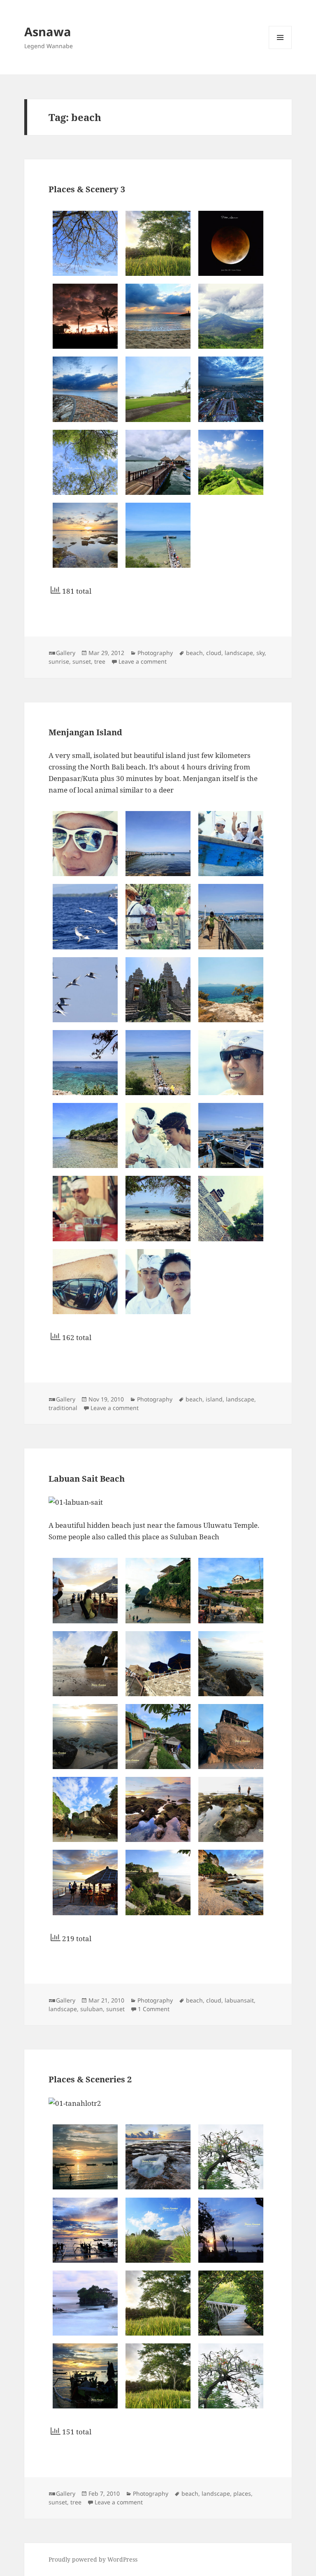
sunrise (59, 661)
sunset (82, 661)
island (214, 1399)
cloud (214, 653)
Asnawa (48, 31)
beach (194, 653)
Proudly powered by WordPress (93, 2559)
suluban (92, 2009)
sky (260, 653)
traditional (63, 1408)
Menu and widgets (280, 49)
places (242, 2493)
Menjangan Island (85, 732)
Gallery (66, 653)
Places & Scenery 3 (87, 189)
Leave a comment (143, 661)
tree (100, 661)
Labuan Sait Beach (87, 1479)
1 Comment (154, 2009)
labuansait (239, 2000)
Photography (155, 653)
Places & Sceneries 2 (90, 2079)
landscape (239, 653)
